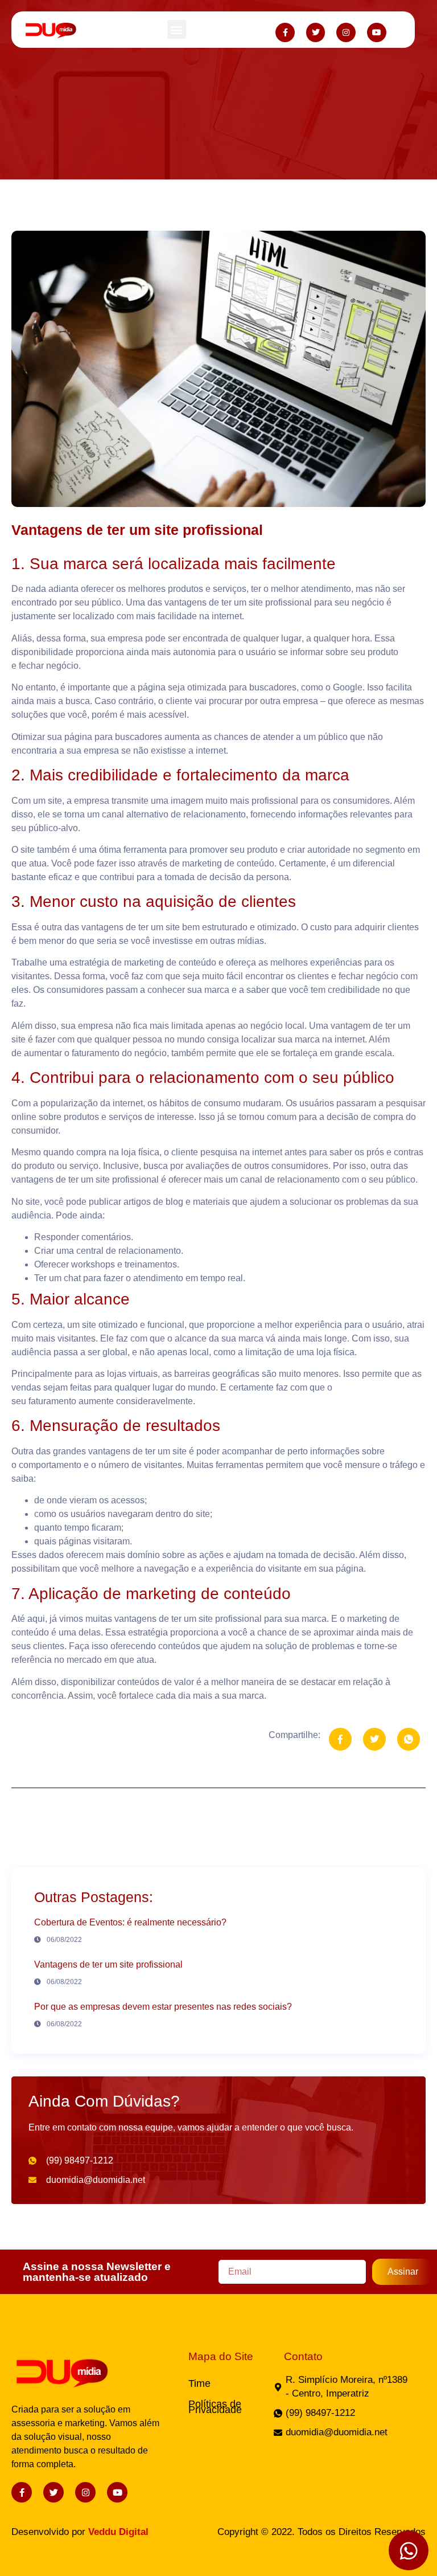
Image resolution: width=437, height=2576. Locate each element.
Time (199, 2383)
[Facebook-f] (285, 32)
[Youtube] (377, 32)
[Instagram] (346, 32)
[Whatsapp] (409, 2550)
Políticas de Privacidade (215, 2407)
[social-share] (340, 1739)
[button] (177, 29)
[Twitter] (316, 32)
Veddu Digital (118, 2532)
